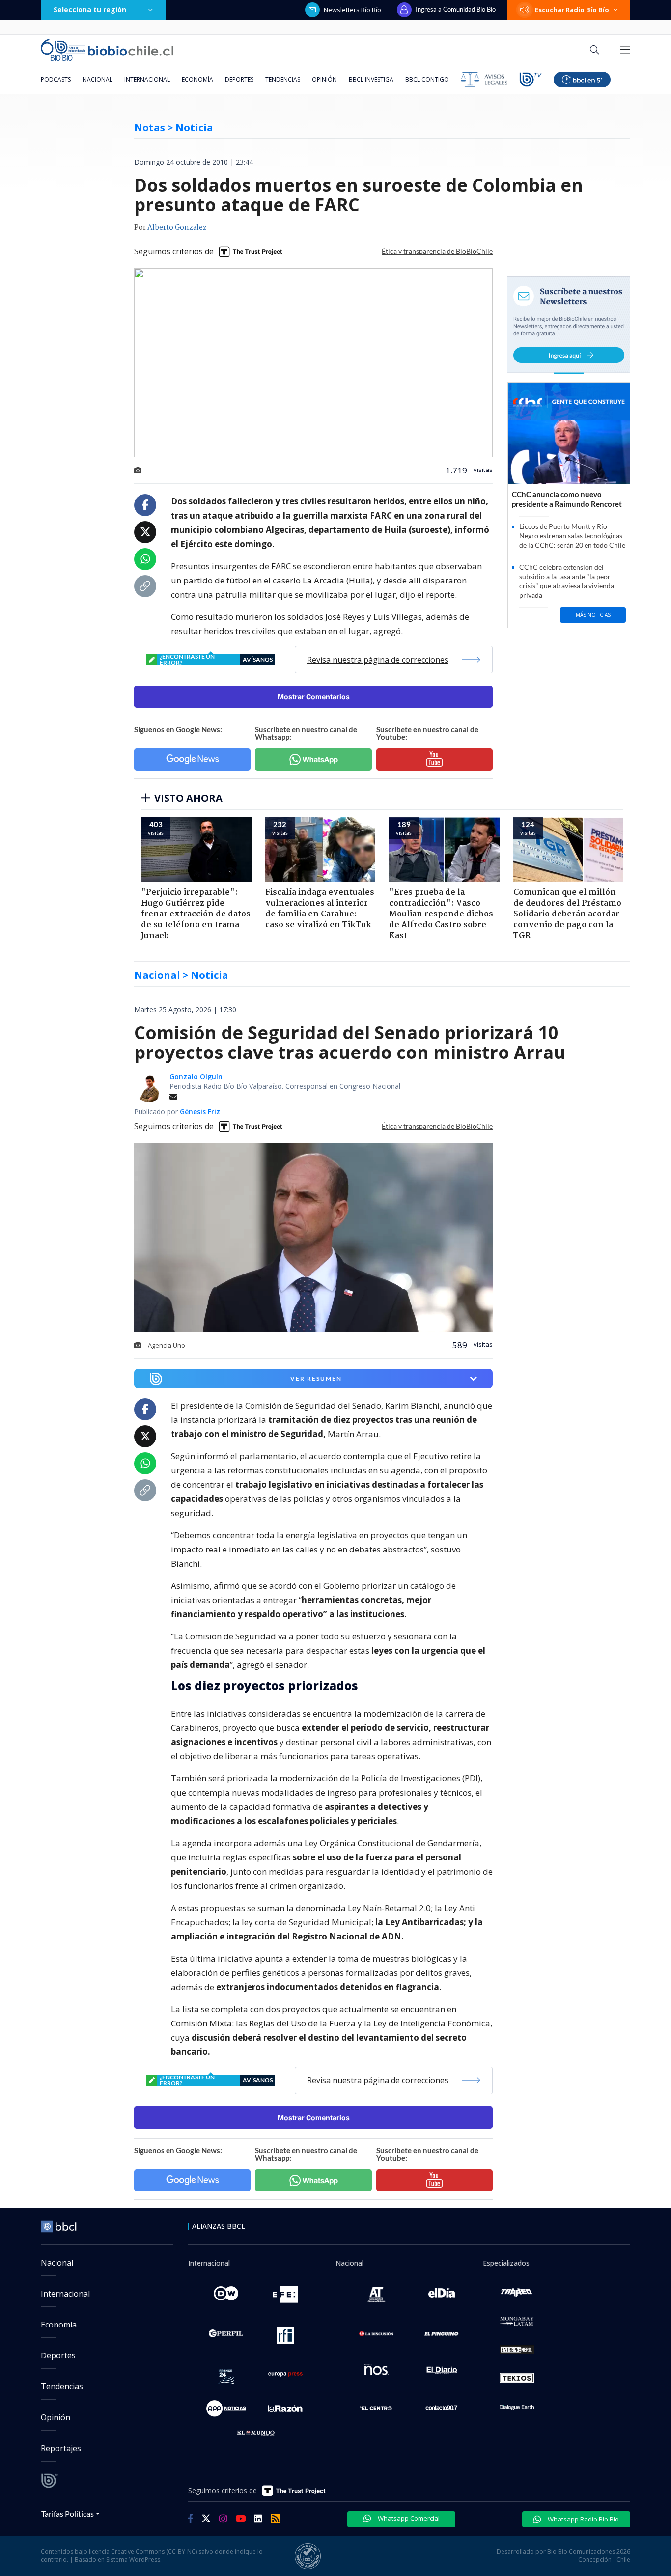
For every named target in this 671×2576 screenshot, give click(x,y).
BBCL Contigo (427, 79)
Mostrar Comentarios (314, 697)
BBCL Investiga (371, 79)
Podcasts (56, 79)
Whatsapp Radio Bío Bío (583, 2519)
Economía (197, 79)
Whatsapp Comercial (408, 2518)
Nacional (98, 79)
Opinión (324, 79)
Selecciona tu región (90, 10)
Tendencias (283, 79)
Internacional (147, 79)
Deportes (239, 79)
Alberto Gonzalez (177, 228)
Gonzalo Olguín (196, 1076)
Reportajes (61, 2448)
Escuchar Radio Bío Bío (572, 10)
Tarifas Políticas (68, 2513)
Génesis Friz (200, 1112)
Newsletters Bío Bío (352, 10)
